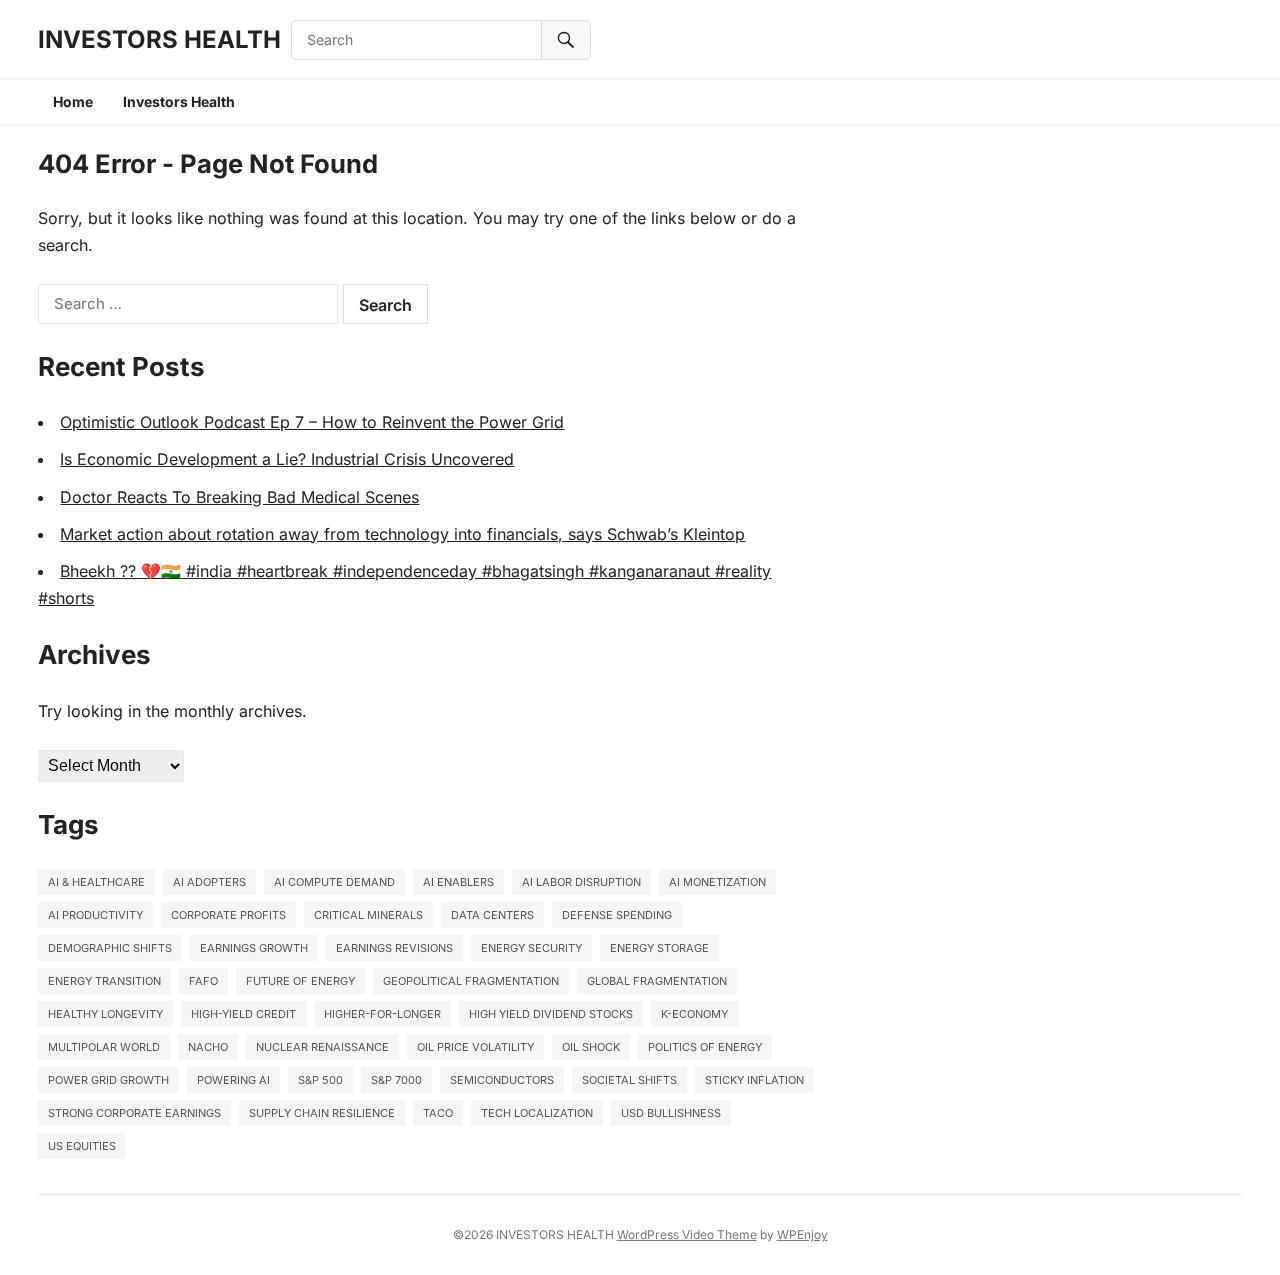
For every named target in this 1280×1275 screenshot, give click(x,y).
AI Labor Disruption (581, 882)
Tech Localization (537, 1113)
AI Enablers (458, 882)
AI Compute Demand (334, 882)
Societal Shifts (629, 1080)
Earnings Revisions (394, 948)
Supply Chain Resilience (322, 1113)
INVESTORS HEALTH (159, 39)
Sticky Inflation (754, 1080)
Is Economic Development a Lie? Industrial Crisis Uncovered (287, 459)
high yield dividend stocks (551, 1014)
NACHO (208, 1047)
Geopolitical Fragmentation (471, 981)
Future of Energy (300, 981)
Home (73, 101)
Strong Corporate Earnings (134, 1113)
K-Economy (694, 1014)
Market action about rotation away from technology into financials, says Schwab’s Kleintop (402, 534)
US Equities (82, 1146)
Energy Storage (659, 948)
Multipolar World (104, 1047)
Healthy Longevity (105, 1014)
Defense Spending (617, 915)
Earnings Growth (254, 948)
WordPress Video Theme (687, 1234)
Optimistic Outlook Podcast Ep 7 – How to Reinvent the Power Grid (312, 422)
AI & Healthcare (96, 882)
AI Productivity (95, 915)
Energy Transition (104, 981)
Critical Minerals (368, 915)
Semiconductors (502, 1080)
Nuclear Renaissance (322, 1047)
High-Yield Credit (243, 1014)
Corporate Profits (228, 915)
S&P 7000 (396, 1080)
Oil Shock (591, 1047)
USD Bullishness (671, 1113)
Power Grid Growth (108, 1080)
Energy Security (531, 948)
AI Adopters (209, 882)
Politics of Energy (705, 1047)
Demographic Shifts (110, 948)
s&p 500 (320, 1080)
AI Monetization (717, 882)
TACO (438, 1113)
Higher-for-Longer (382, 1014)
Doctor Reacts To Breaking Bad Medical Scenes (239, 497)
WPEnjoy (802, 1234)
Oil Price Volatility (475, 1047)
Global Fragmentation (657, 981)
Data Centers (492, 915)
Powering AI (233, 1080)
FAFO (203, 981)
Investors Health (179, 101)
